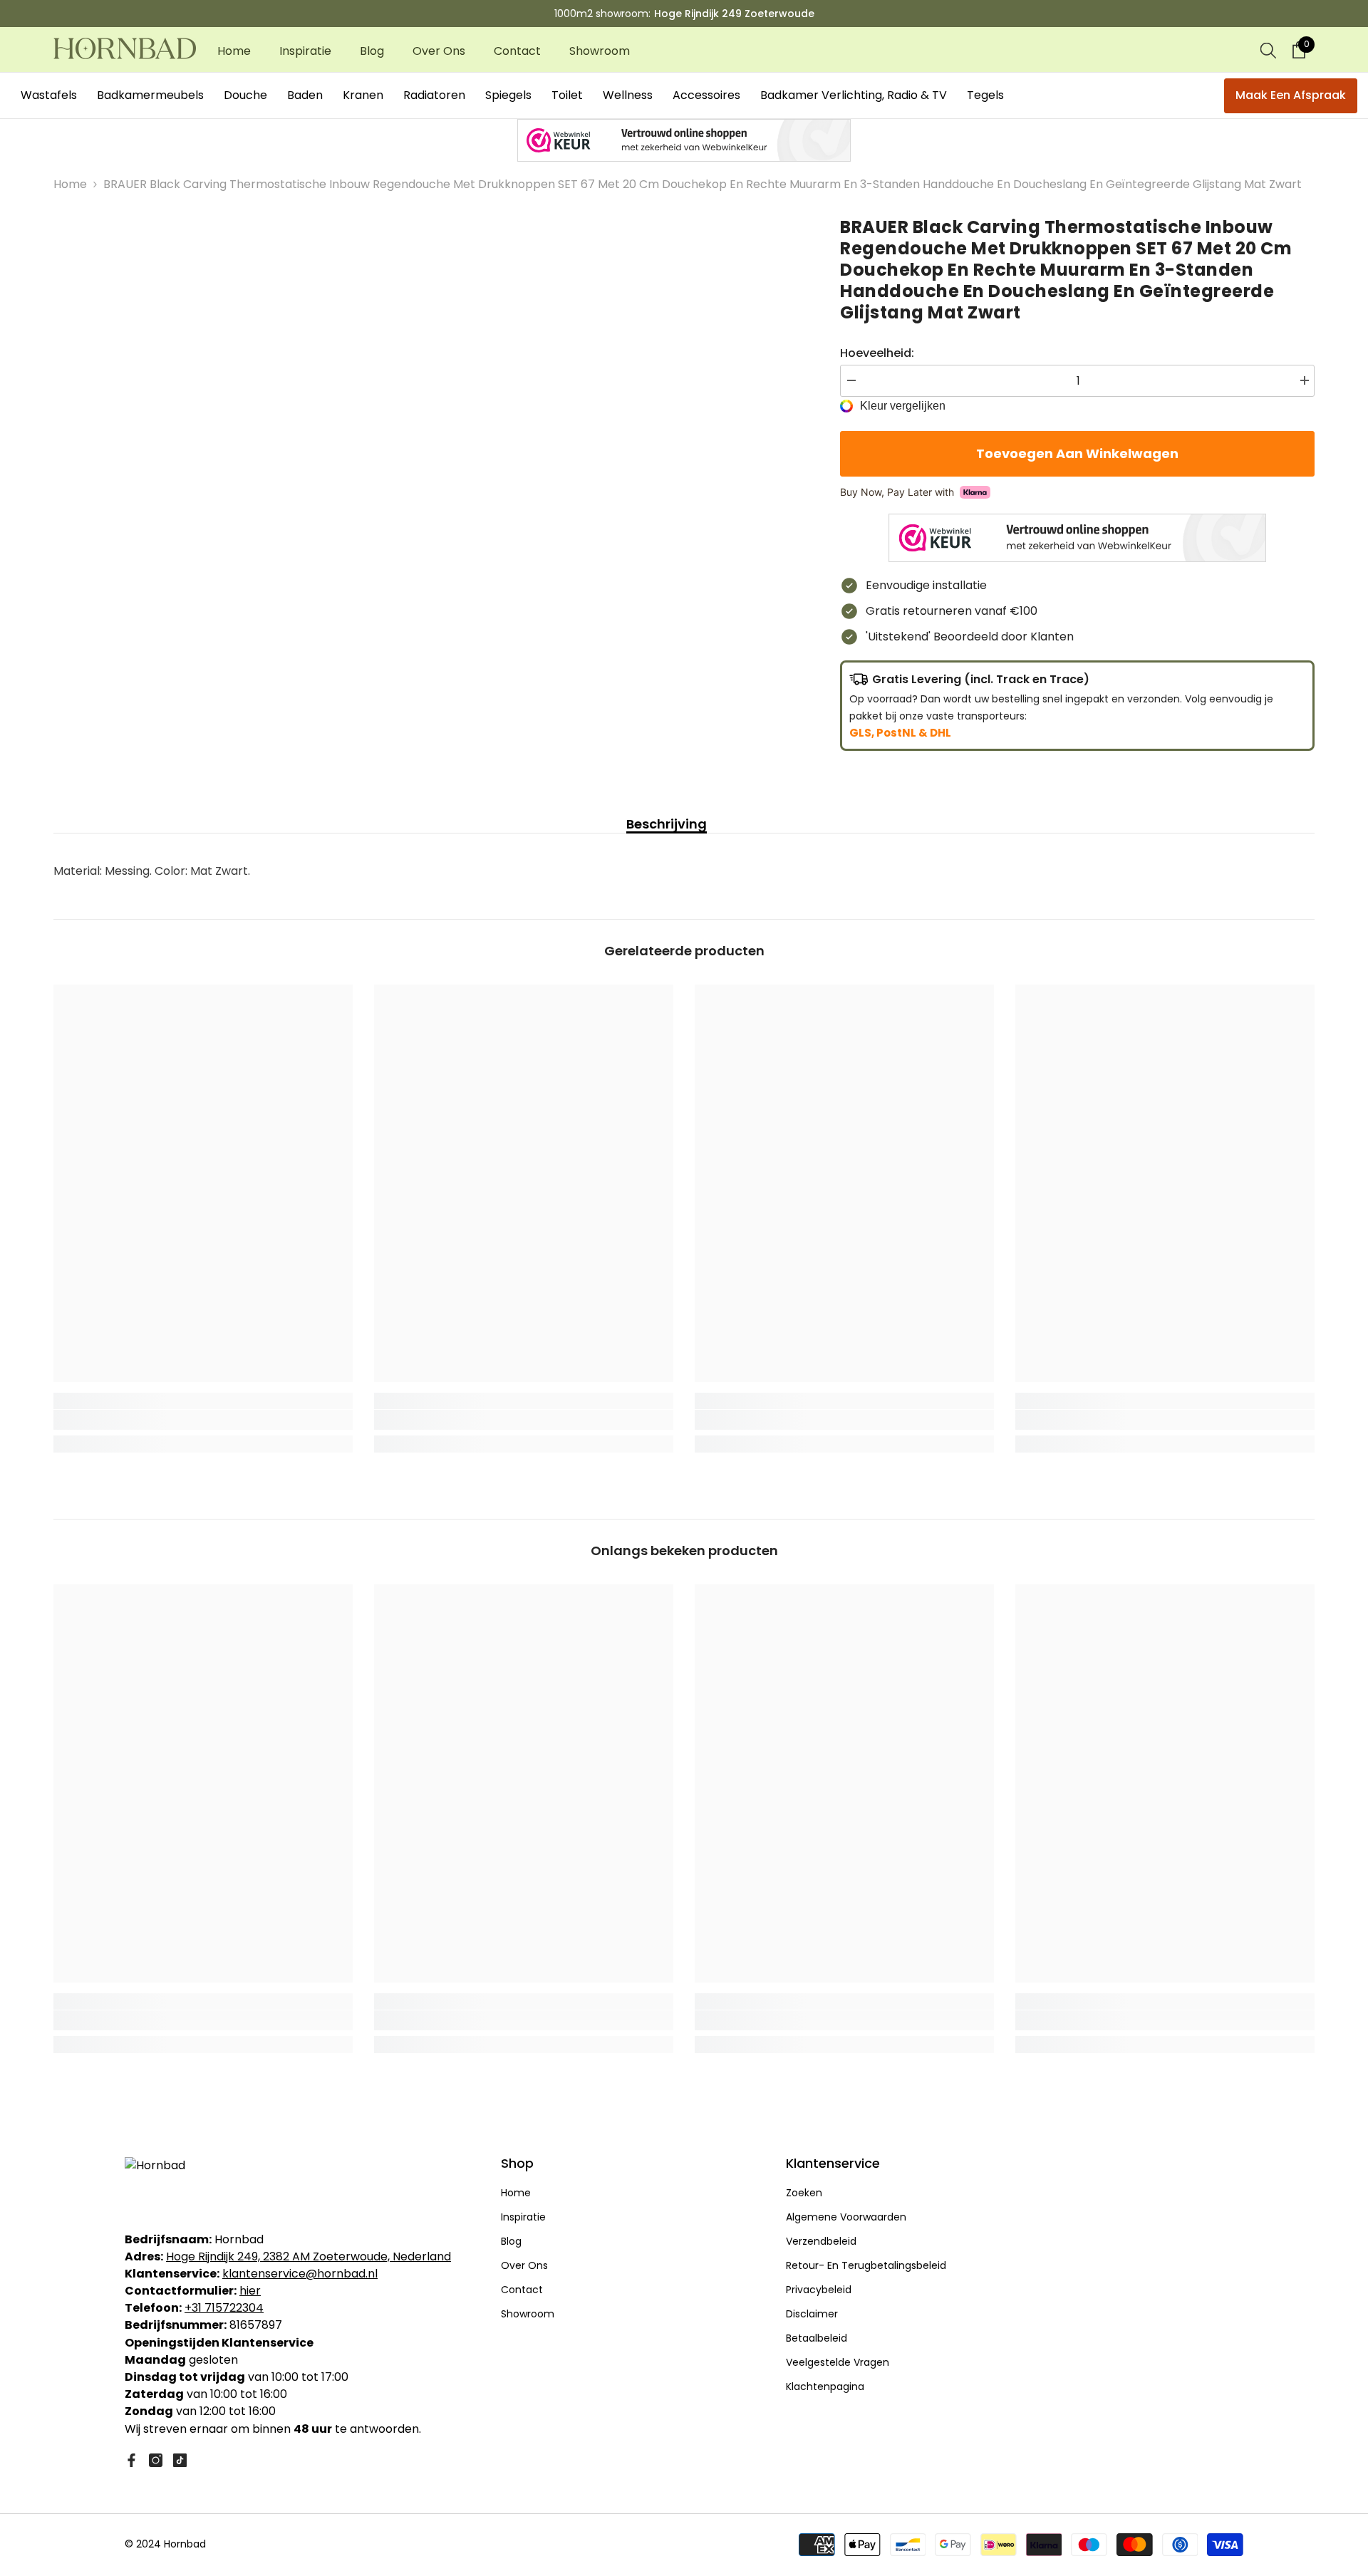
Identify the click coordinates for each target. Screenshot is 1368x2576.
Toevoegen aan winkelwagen (1074, 453)
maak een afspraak (1291, 95)
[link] (203, 1420)
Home (70, 184)
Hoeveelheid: (877, 353)
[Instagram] (156, 2460)
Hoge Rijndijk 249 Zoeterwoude (734, 14)
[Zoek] (1268, 50)
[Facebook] (131, 2460)
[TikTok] (180, 2460)
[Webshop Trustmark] (684, 140)
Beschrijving (667, 824)
